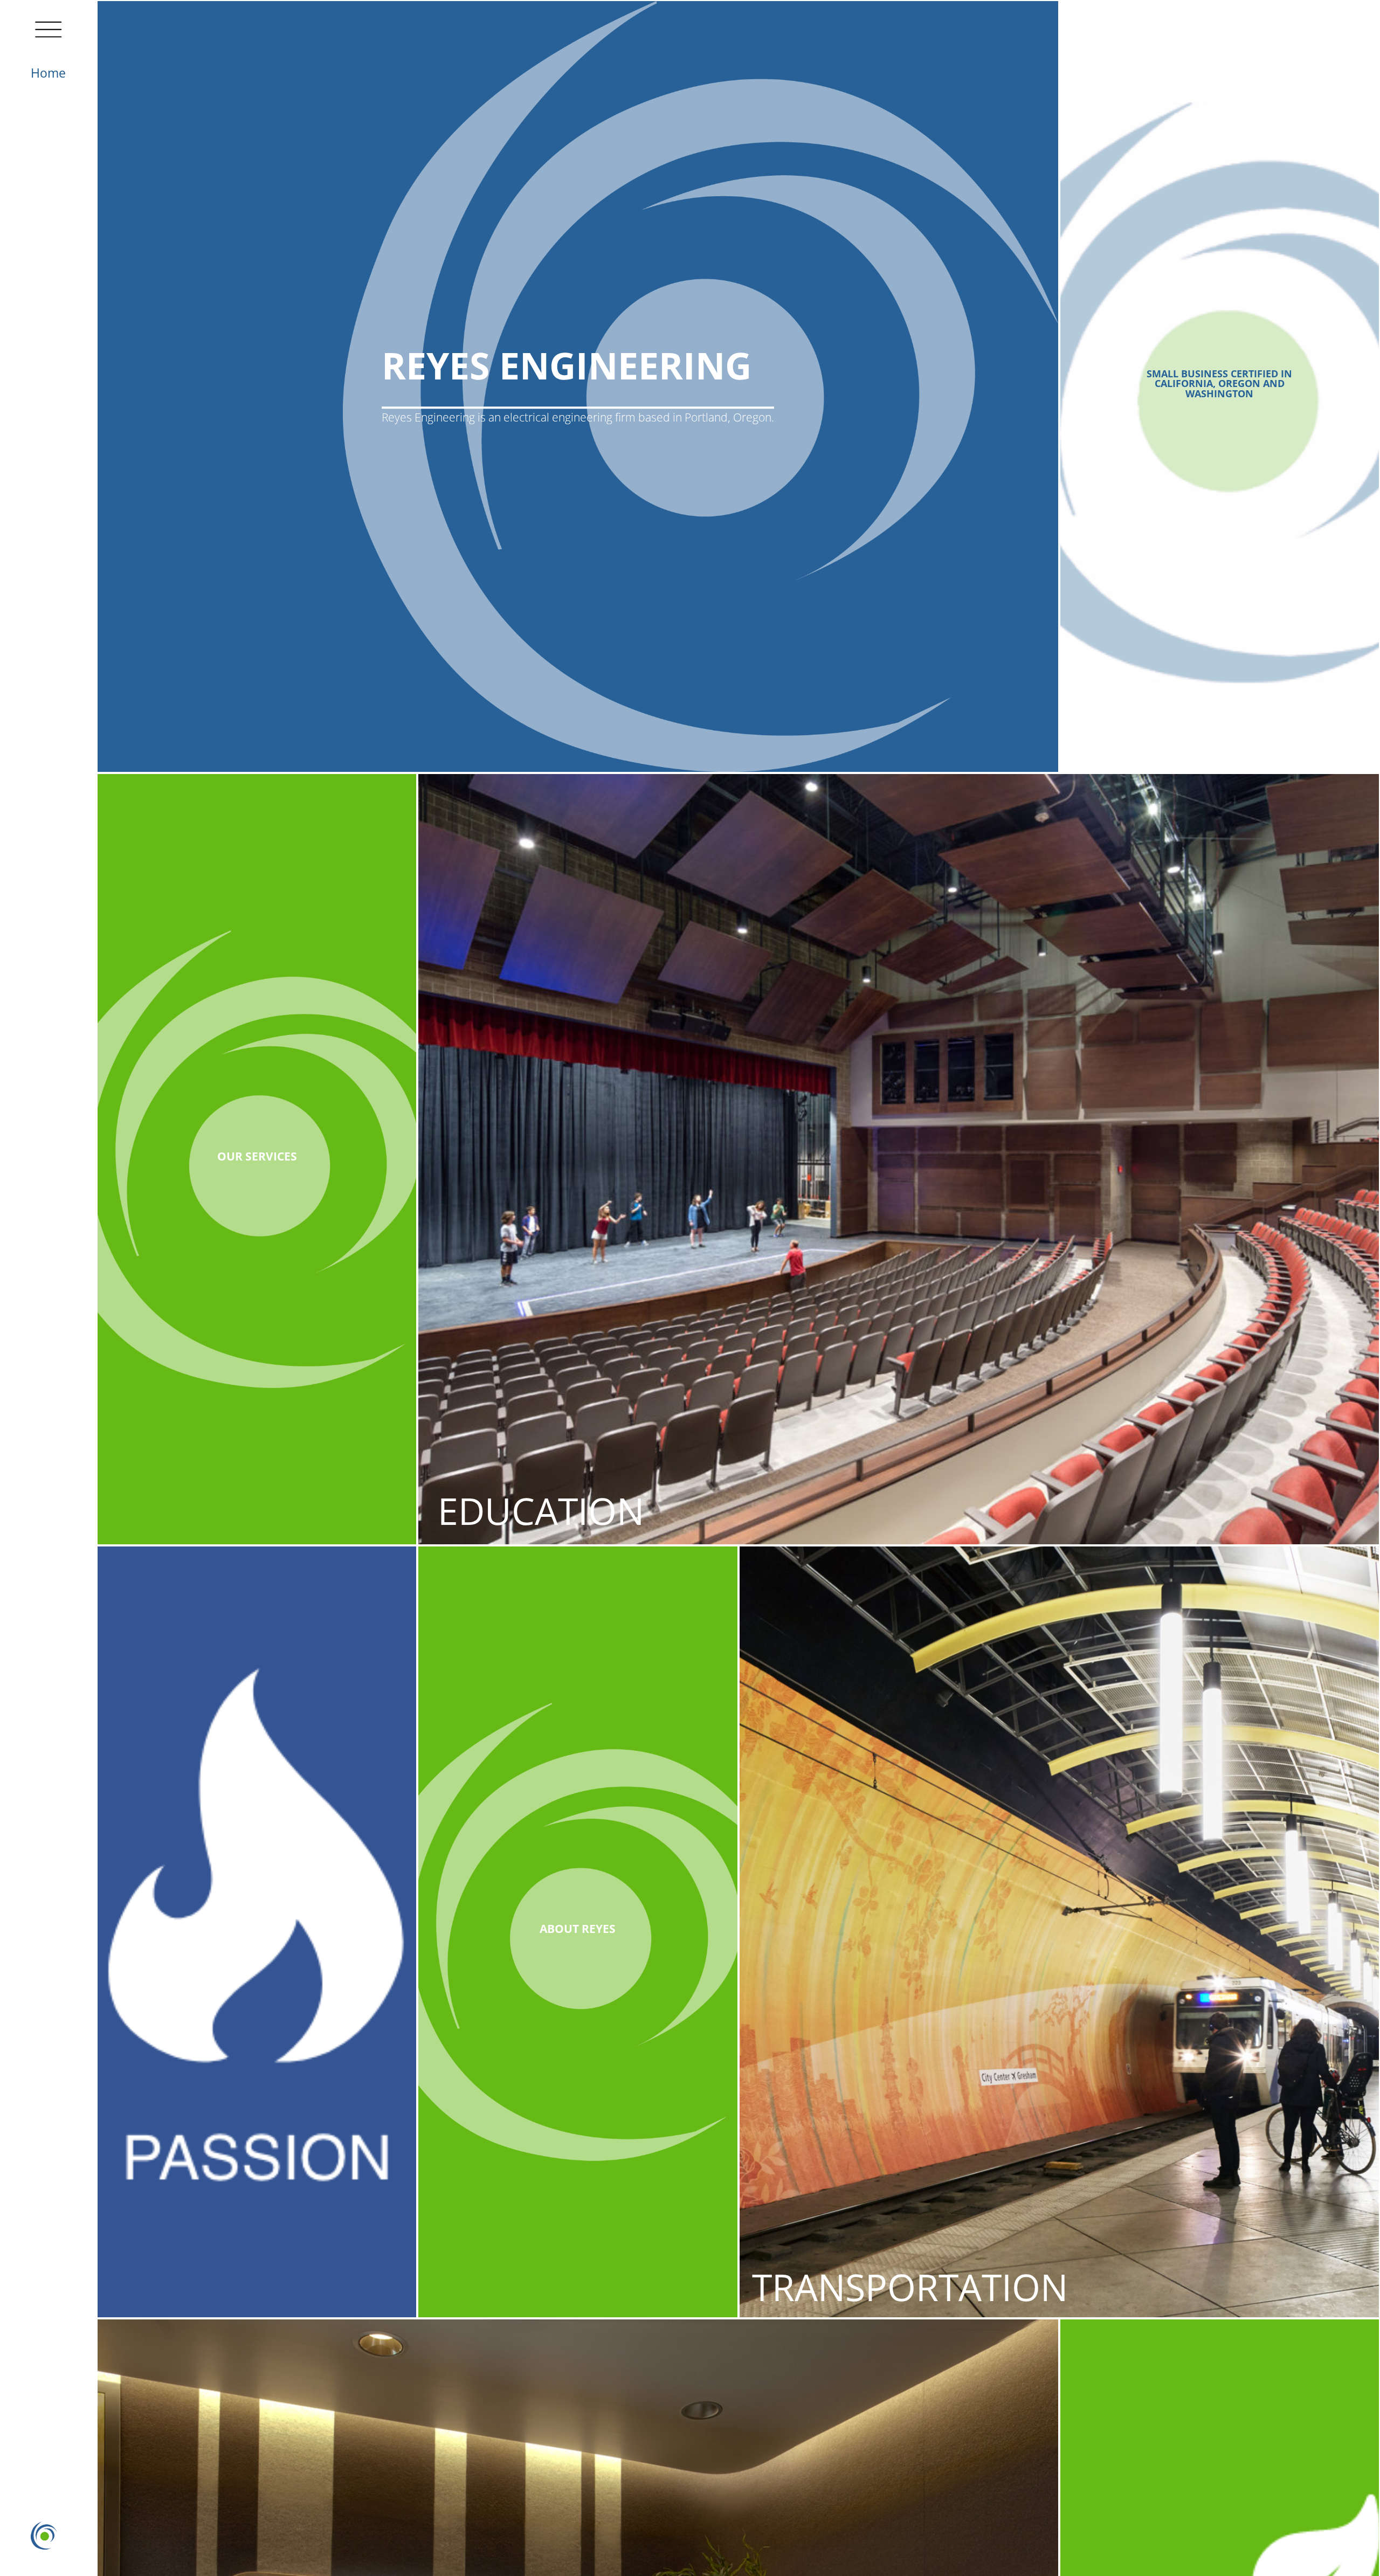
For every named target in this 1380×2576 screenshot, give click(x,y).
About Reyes (578, 1929)
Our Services (257, 1156)
